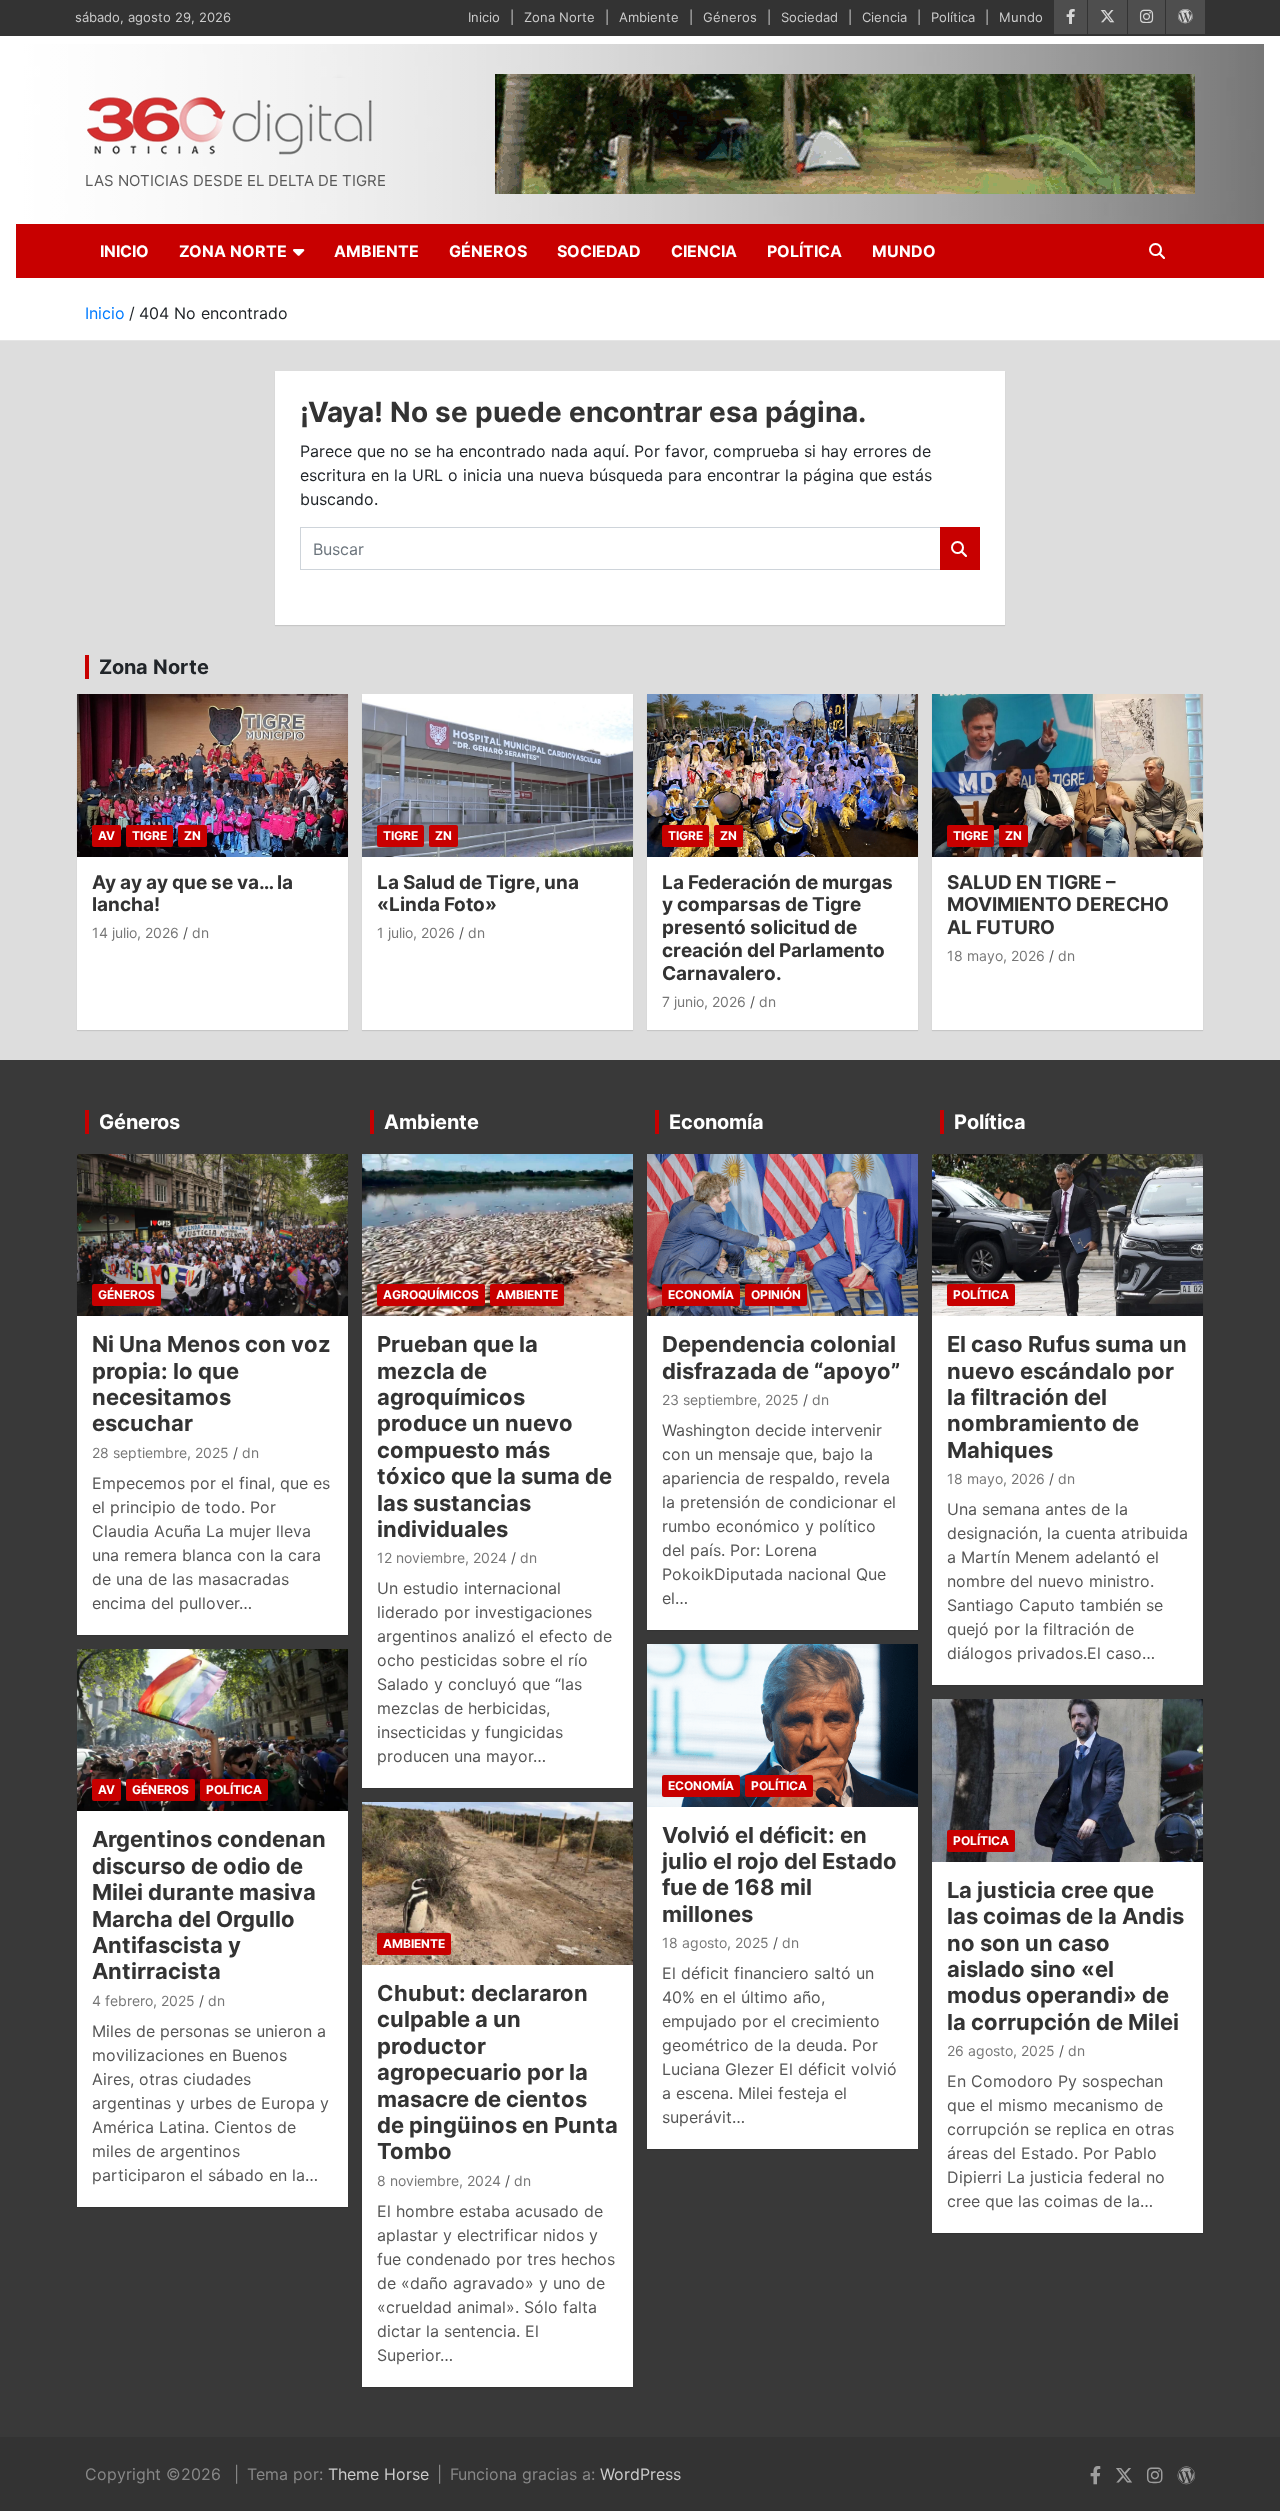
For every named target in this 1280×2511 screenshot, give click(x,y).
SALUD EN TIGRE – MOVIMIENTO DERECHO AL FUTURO (1058, 905)
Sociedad (809, 17)
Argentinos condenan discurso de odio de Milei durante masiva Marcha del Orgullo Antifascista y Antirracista (209, 1905)
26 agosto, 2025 (1001, 2050)
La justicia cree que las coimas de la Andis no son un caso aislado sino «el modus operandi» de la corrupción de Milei (1065, 1956)
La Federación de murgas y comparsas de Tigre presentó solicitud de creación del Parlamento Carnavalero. (777, 928)
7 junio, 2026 (704, 1001)
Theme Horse (378, 2474)
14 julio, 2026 (135, 932)
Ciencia (884, 17)
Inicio (484, 17)
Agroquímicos (431, 1294)
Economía (716, 1122)
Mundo (1021, 17)
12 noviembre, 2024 (442, 1557)
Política (953, 17)
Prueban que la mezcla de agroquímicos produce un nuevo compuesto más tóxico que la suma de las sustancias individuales (494, 1436)
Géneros (730, 17)
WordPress (640, 2474)
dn (200, 932)
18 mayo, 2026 (996, 955)
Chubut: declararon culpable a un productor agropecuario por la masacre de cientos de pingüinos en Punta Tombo (497, 2072)
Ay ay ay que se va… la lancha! (192, 894)
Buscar (960, 548)
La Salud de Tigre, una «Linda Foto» (478, 894)
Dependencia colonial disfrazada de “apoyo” (781, 1357)
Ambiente (649, 17)
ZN (192, 835)
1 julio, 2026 (416, 932)
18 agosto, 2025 (715, 1942)
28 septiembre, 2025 (160, 1452)
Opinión (776, 1294)
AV (106, 835)
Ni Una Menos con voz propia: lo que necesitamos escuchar (211, 1383)
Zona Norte (559, 17)
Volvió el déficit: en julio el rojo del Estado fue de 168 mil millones (779, 1874)
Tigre (149, 835)
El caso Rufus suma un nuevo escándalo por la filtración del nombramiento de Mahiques (1067, 1397)
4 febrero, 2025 (143, 2000)
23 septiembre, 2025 (730, 1399)
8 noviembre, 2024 (439, 2180)
